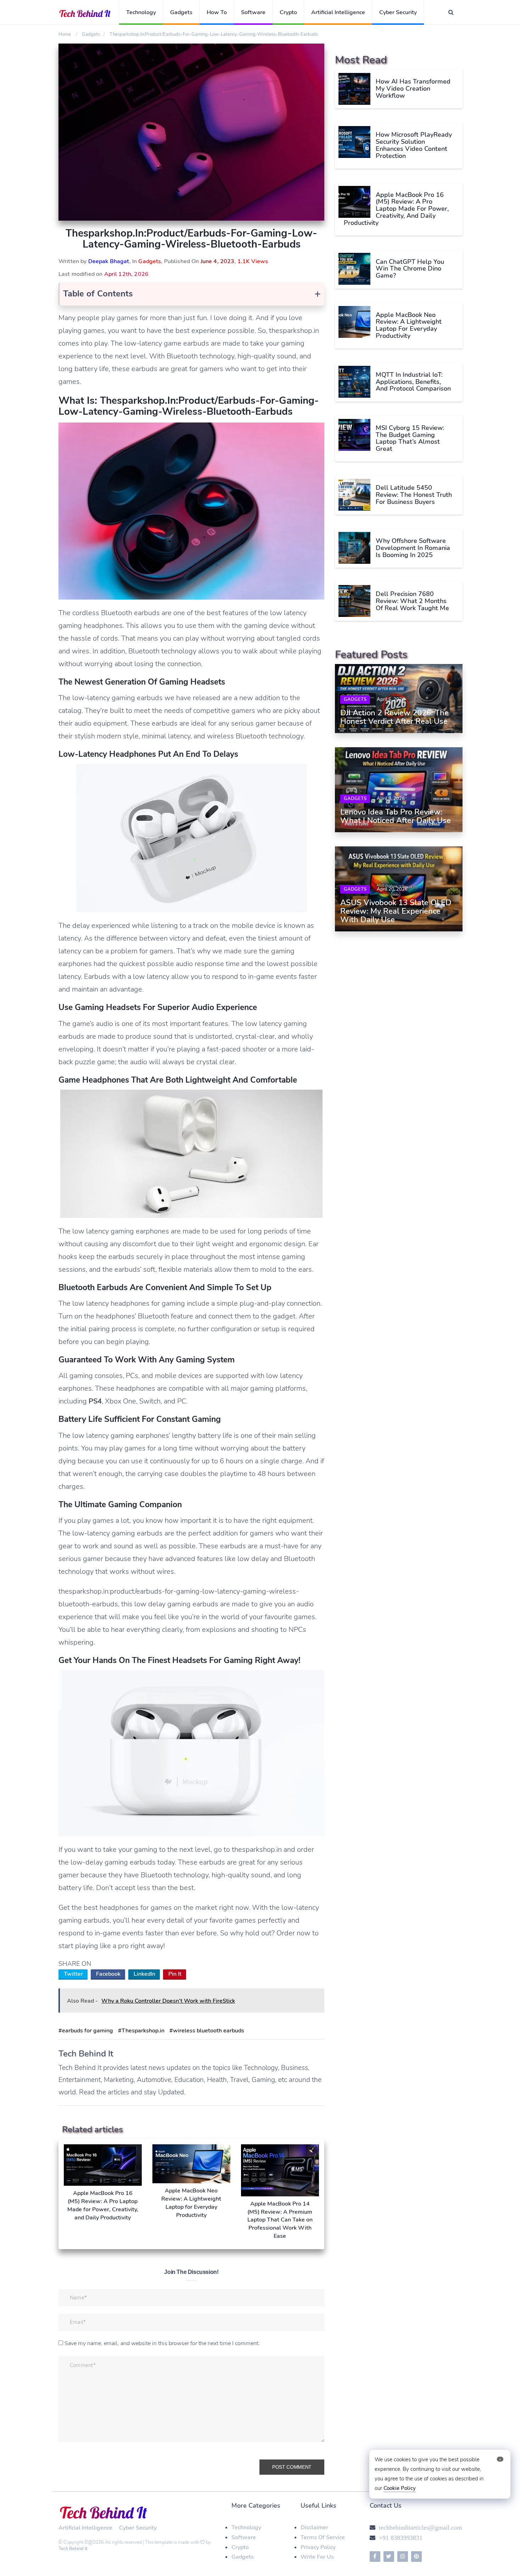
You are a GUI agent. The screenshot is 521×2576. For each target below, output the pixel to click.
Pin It (175, 1974)
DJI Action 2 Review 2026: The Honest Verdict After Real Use (394, 717)
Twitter (73, 1974)
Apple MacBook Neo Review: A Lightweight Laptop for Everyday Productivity (409, 325)
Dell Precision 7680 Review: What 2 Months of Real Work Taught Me (412, 601)
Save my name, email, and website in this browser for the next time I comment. (162, 2343)
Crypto (288, 12)
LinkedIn (144, 1974)
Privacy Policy (318, 2547)
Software (253, 12)
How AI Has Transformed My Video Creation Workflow (413, 89)
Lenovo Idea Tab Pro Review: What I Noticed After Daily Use (396, 816)
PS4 (95, 1401)
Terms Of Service (323, 2537)
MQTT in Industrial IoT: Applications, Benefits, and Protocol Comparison (413, 381)
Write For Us (317, 2557)
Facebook (108, 1974)
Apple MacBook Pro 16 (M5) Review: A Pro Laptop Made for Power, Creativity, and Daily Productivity (396, 208)
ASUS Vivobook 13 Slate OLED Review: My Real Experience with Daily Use (396, 911)
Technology (141, 12)
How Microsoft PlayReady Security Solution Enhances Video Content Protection (414, 145)
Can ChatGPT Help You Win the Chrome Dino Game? (410, 268)
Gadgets (181, 12)
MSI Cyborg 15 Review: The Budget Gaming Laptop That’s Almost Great (410, 438)
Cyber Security (398, 12)
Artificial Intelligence (338, 12)
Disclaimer (314, 2527)
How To (217, 12)
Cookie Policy (400, 2488)
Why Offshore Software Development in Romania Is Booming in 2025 (413, 547)
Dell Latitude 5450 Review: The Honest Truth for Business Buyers (414, 494)
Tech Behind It (73, 2549)
